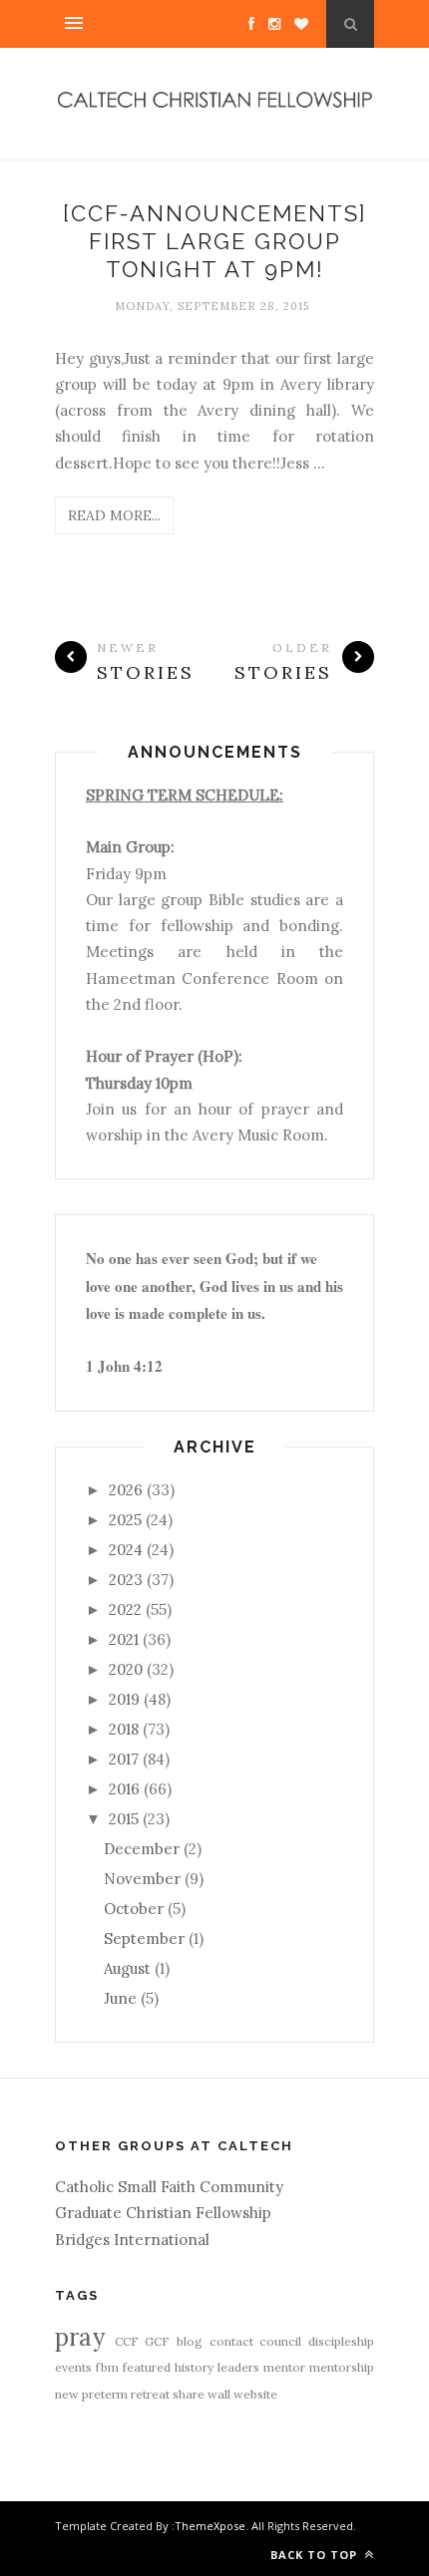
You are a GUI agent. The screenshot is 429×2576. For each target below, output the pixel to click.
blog (190, 2341)
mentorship (342, 2367)
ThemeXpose (210, 2526)
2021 (124, 1639)
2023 (126, 1580)
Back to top (316, 2555)
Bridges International (132, 2240)
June (120, 1998)
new (67, 2394)
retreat (150, 2394)
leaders (238, 2367)
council (280, 2341)
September (144, 1938)
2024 (126, 1550)
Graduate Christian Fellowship (163, 2213)
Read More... (114, 515)
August (127, 1968)
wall (219, 2394)
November (142, 1879)
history (194, 2367)
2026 (126, 1490)
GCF (157, 2341)
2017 (124, 1759)
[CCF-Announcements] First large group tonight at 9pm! (214, 242)
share (189, 2394)
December (142, 1849)
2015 (124, 1819)
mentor (284, 2367)
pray (80, 2337)
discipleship (341, 2341)
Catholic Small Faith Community (169, 2187)
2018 (124, 1729)
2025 (125, 1520)
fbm (107, 2367)
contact (231, 2341)
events (73, 2367)
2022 (125, 1610)
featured (147, 2367)
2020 (126, 1669)
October (134, 1909)
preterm (105, 2394)
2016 (124, 1789)
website (255, 2394)
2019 (124, 1699)
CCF (127, 2341)
